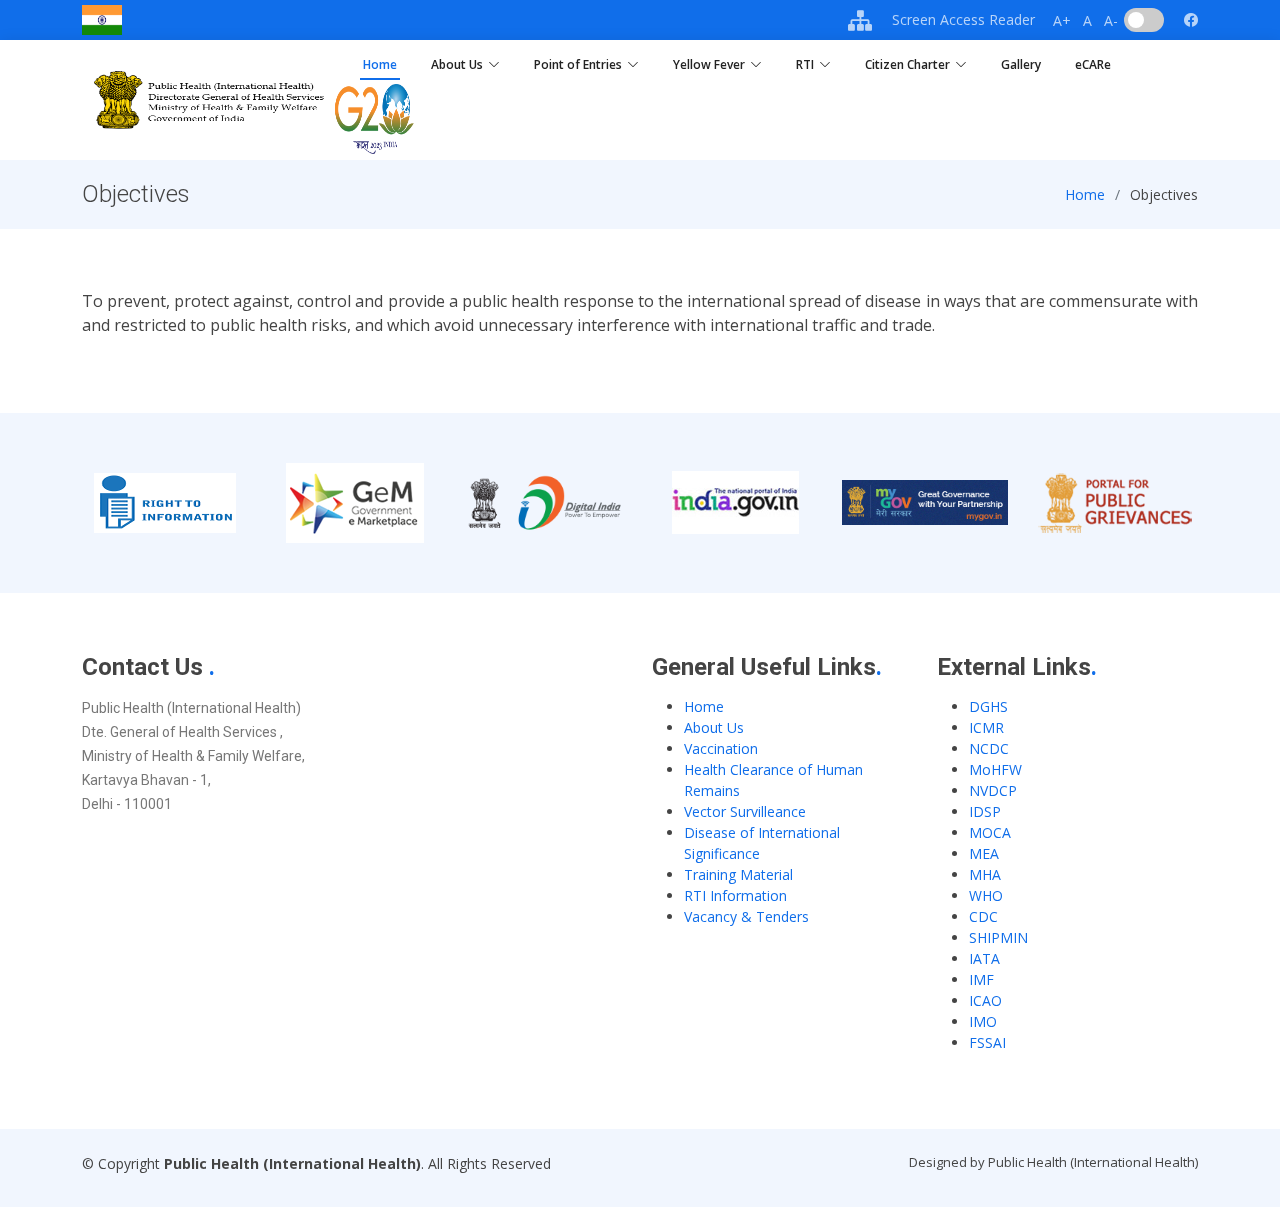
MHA (985, 874)
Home (380, 64)
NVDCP (993, 790)
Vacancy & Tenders (746, 916)
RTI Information (735, 895)
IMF (981, 979)
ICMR (986, 727)
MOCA (990, 832)
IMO (983, 1021)
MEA (984, 853)
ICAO (985, 1000)
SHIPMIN (998, 937)
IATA (984, 958)
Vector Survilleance (745, 811)
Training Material (738, 874)
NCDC (989, 748)
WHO (986, 895)
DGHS (988, 706)
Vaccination (721, 748)
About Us (714, 727)
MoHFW (995, 769)
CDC (983, 916)
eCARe (1093, 64)
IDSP (985, 811)
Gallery (1021, 64)
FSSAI (987, 1042)
